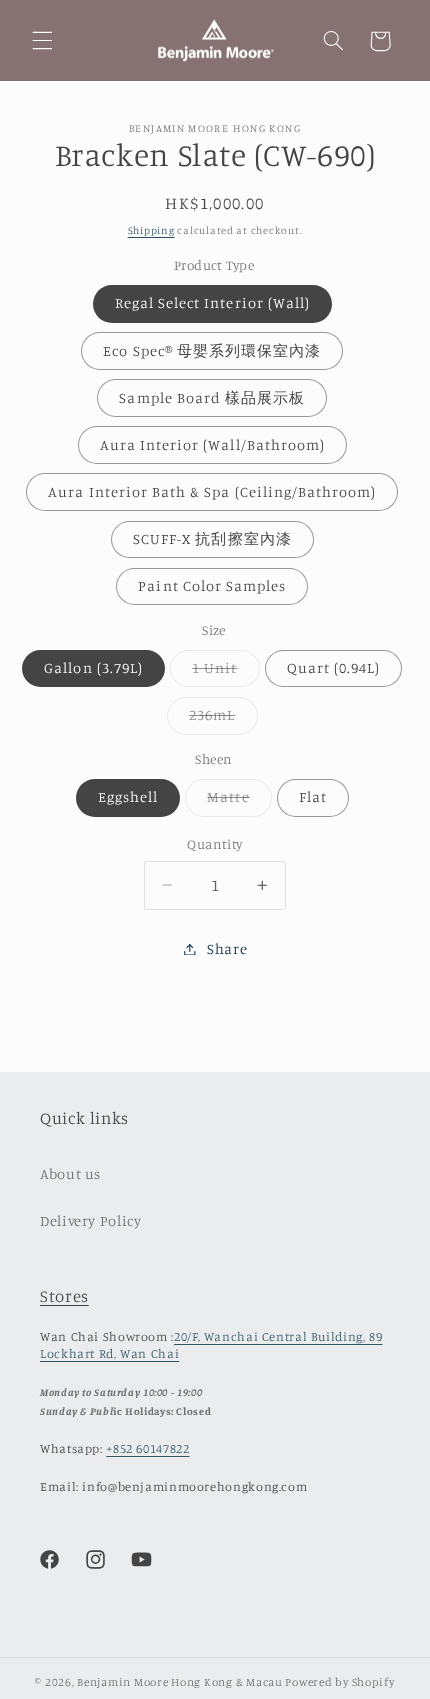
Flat (313, 796)
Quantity (214, 844)
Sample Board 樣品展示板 (212, 397)
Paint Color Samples (212, 585)
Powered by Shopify (339, 1682)
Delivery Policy (90, 1220)
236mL (223, 719)
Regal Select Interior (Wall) (212, 302)
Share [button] (227, 948)
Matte (239, 801)
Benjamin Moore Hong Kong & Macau (180, 1682)
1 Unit (225, 672)
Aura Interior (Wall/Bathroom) (212, 444)
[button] (42, 41)
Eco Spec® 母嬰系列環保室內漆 (212, 350)
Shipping (151, 230)
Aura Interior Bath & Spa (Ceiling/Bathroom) (212, 491)
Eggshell (128, 796)
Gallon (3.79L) (93, 667)
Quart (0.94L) (334, 667)
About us (70, 1173)
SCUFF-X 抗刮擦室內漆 (212, 538)
